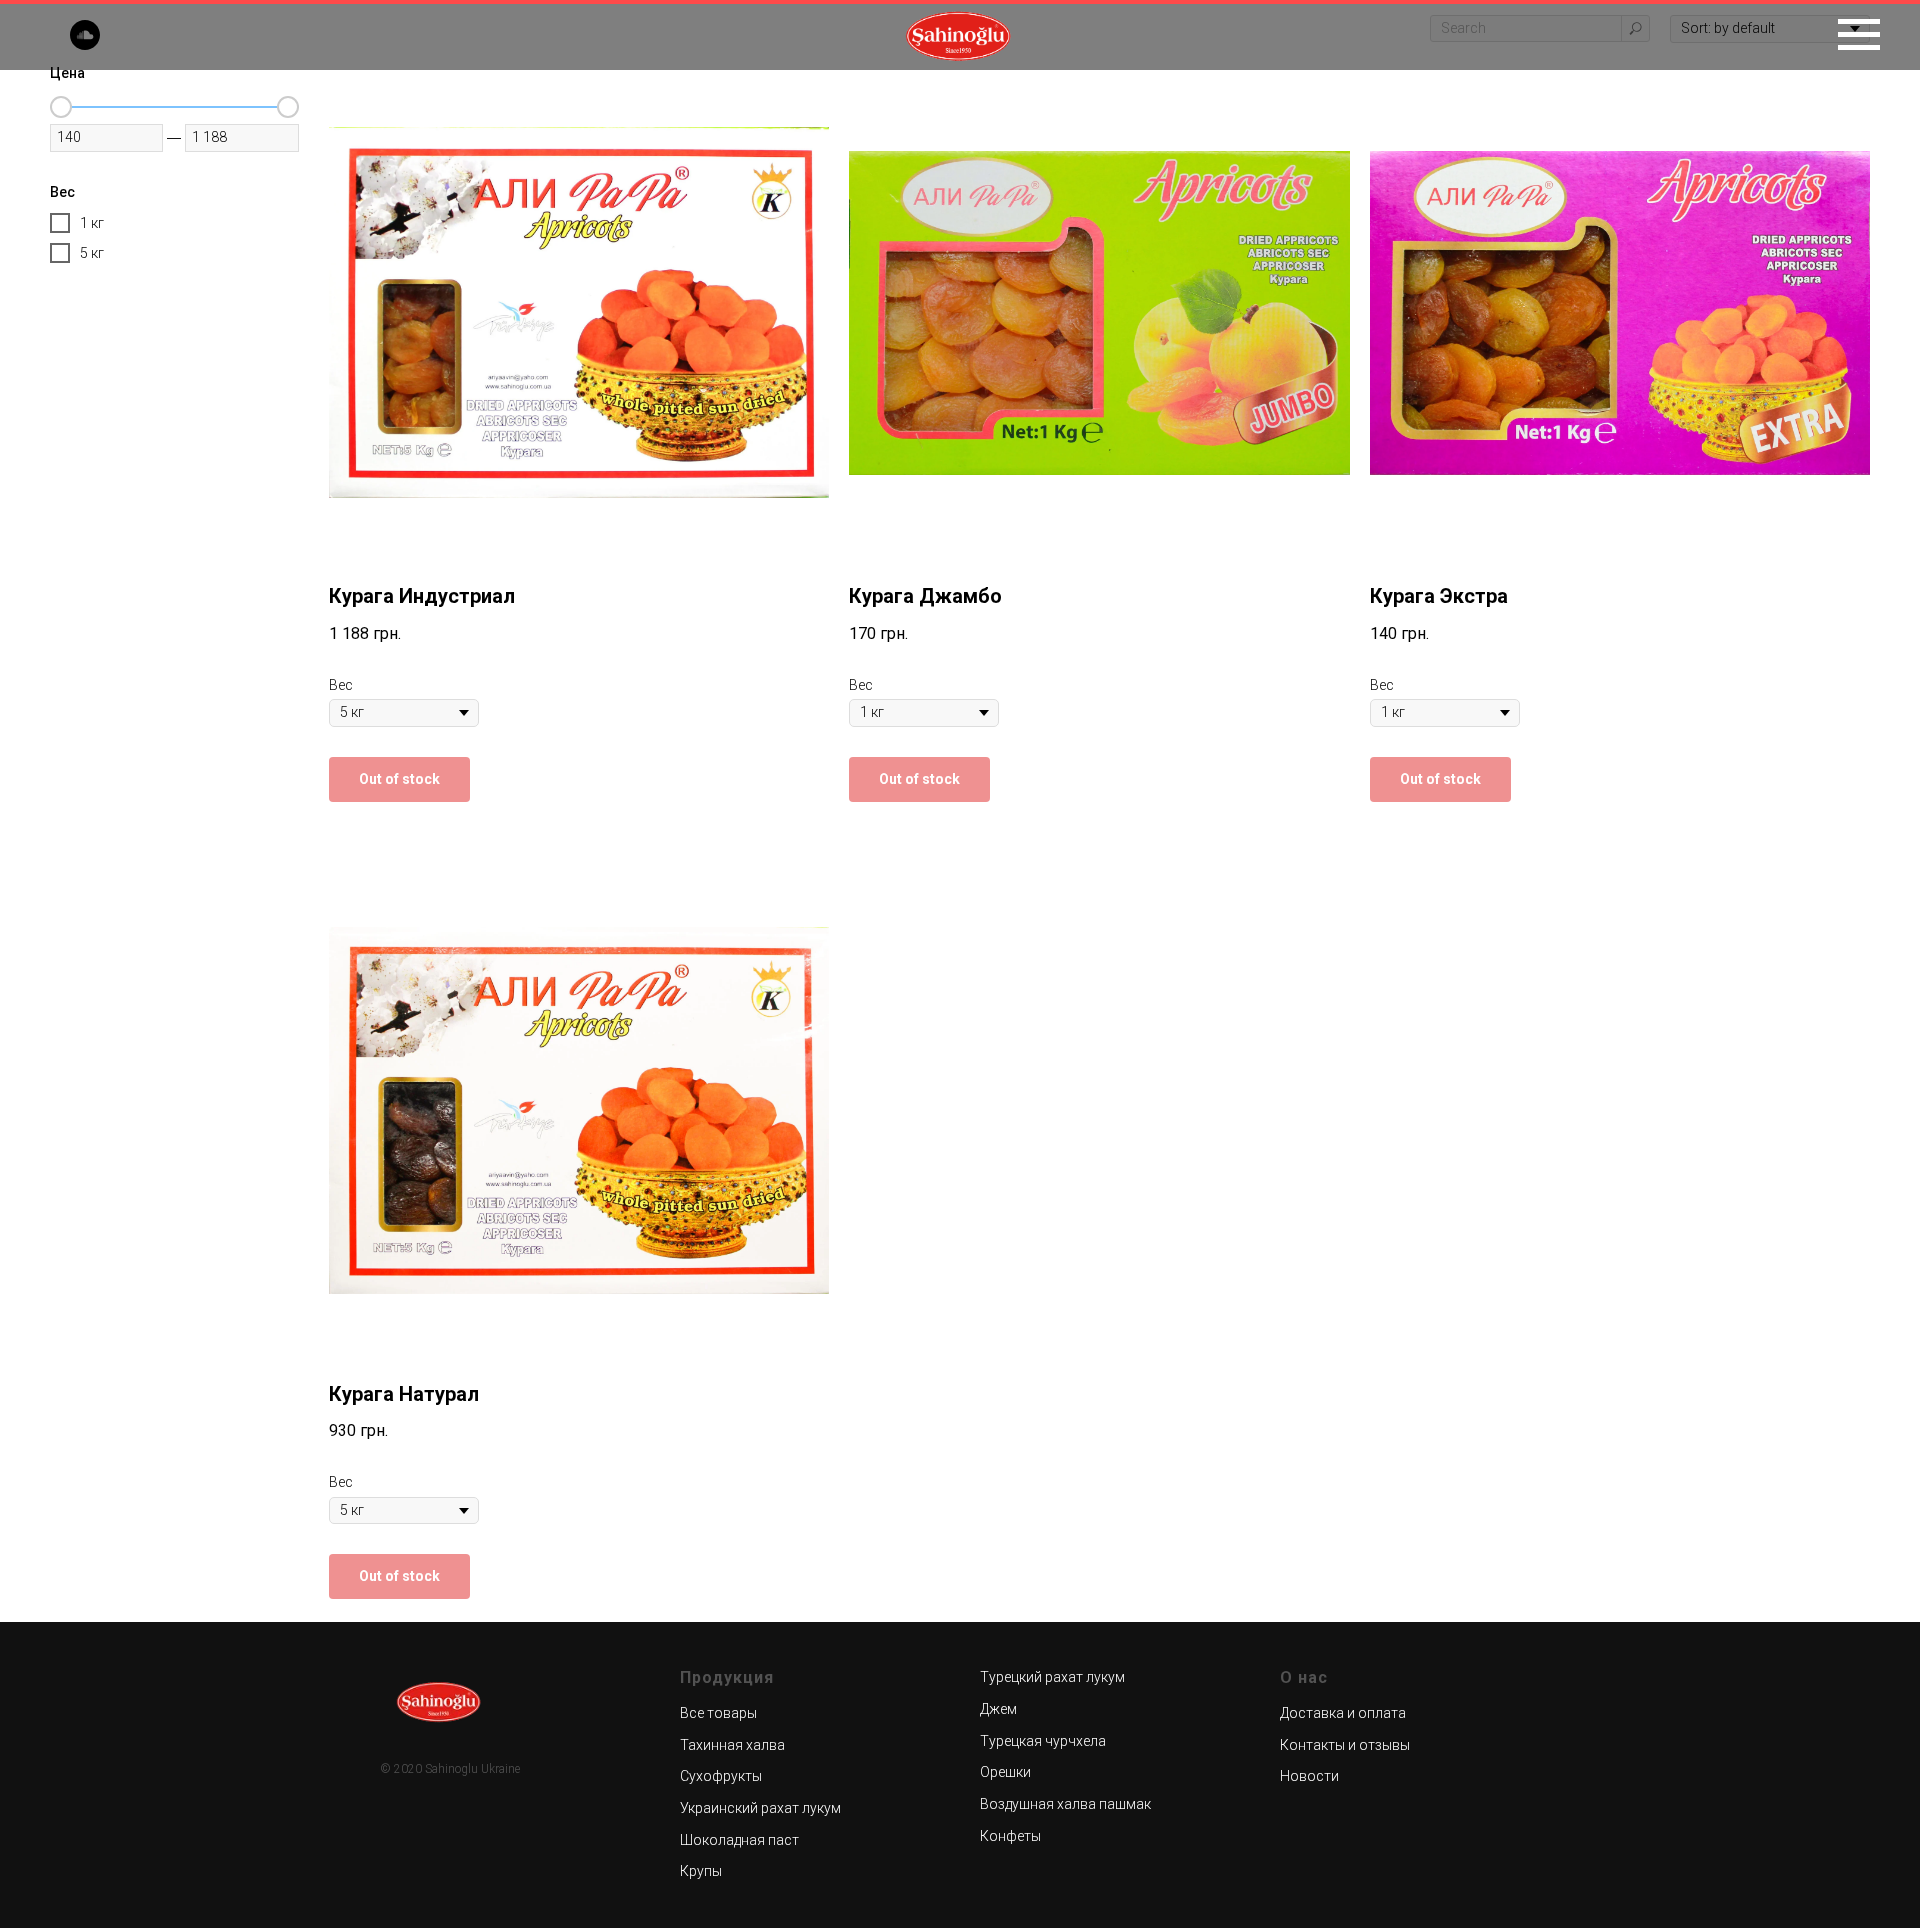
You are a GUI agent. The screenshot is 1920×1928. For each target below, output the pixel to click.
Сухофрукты (721, 1776)
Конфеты (1010, 1836)
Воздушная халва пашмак (1065, 1804)
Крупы (701, 1871)
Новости (1309, 1776)
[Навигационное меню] (1859, 35)
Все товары (718, 1713)
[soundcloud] (85, 44)
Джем (998, 1709)
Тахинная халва (732, 1745)
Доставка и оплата (1343, 1713)
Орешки (1005, 1772)
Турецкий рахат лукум (1052, 1677)
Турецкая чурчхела (1043, 1741)
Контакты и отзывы (1345, 1745)
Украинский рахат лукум (760, 1808)
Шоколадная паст (739, 1840)
